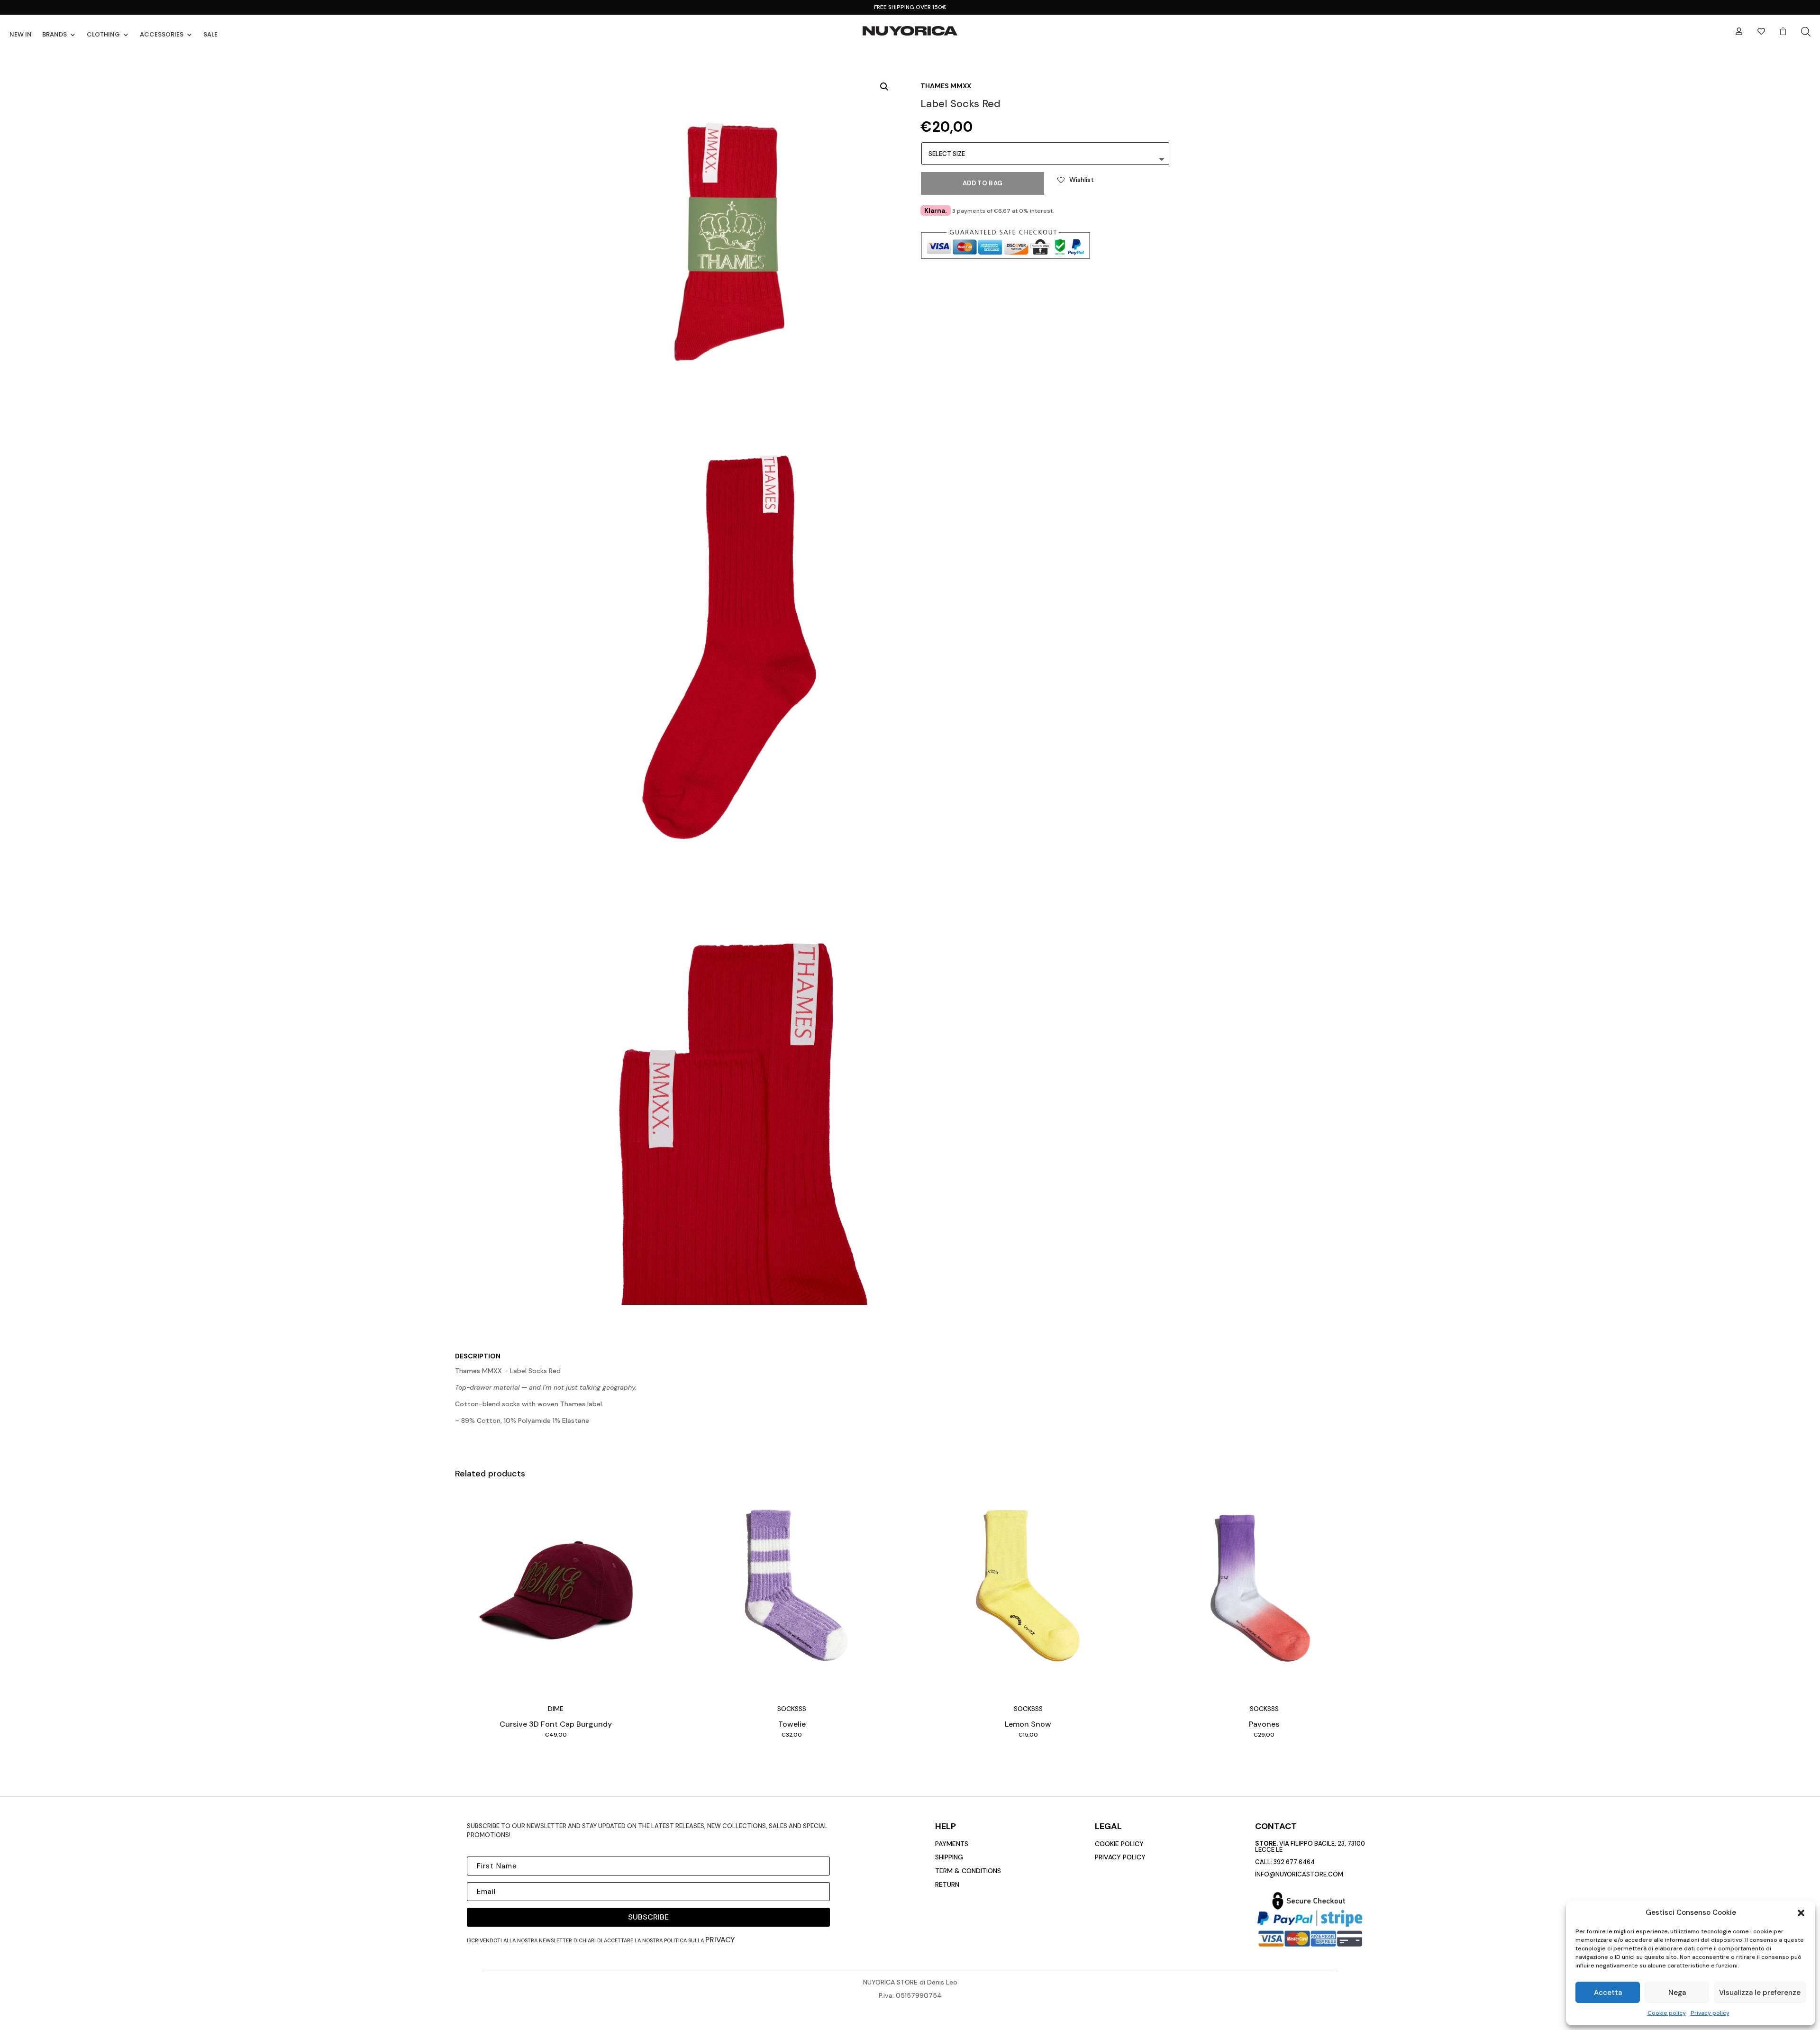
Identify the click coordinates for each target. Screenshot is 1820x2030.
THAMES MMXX (946, 86)
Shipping (949, 1857)
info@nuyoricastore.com (1299, 1874)
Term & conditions (968, 1871)
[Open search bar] (1806, 32)
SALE (210, 34)
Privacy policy (1710, 2013)
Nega (1677, 1993)
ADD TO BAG (983, 183)
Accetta (1608, 1993)
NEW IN (21, 34)
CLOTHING (103, 34)
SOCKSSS (792, 1709)
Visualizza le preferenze (1760, 1993)
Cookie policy (1667, 2013)
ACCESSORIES (162, 34)
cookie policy (1119, 1844)
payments (952, 1844)
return (947, 1884)
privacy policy (1120, 1857)
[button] (1801, 1913)
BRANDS (55, 34)
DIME (556, 1709)
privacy (720, 1940)
